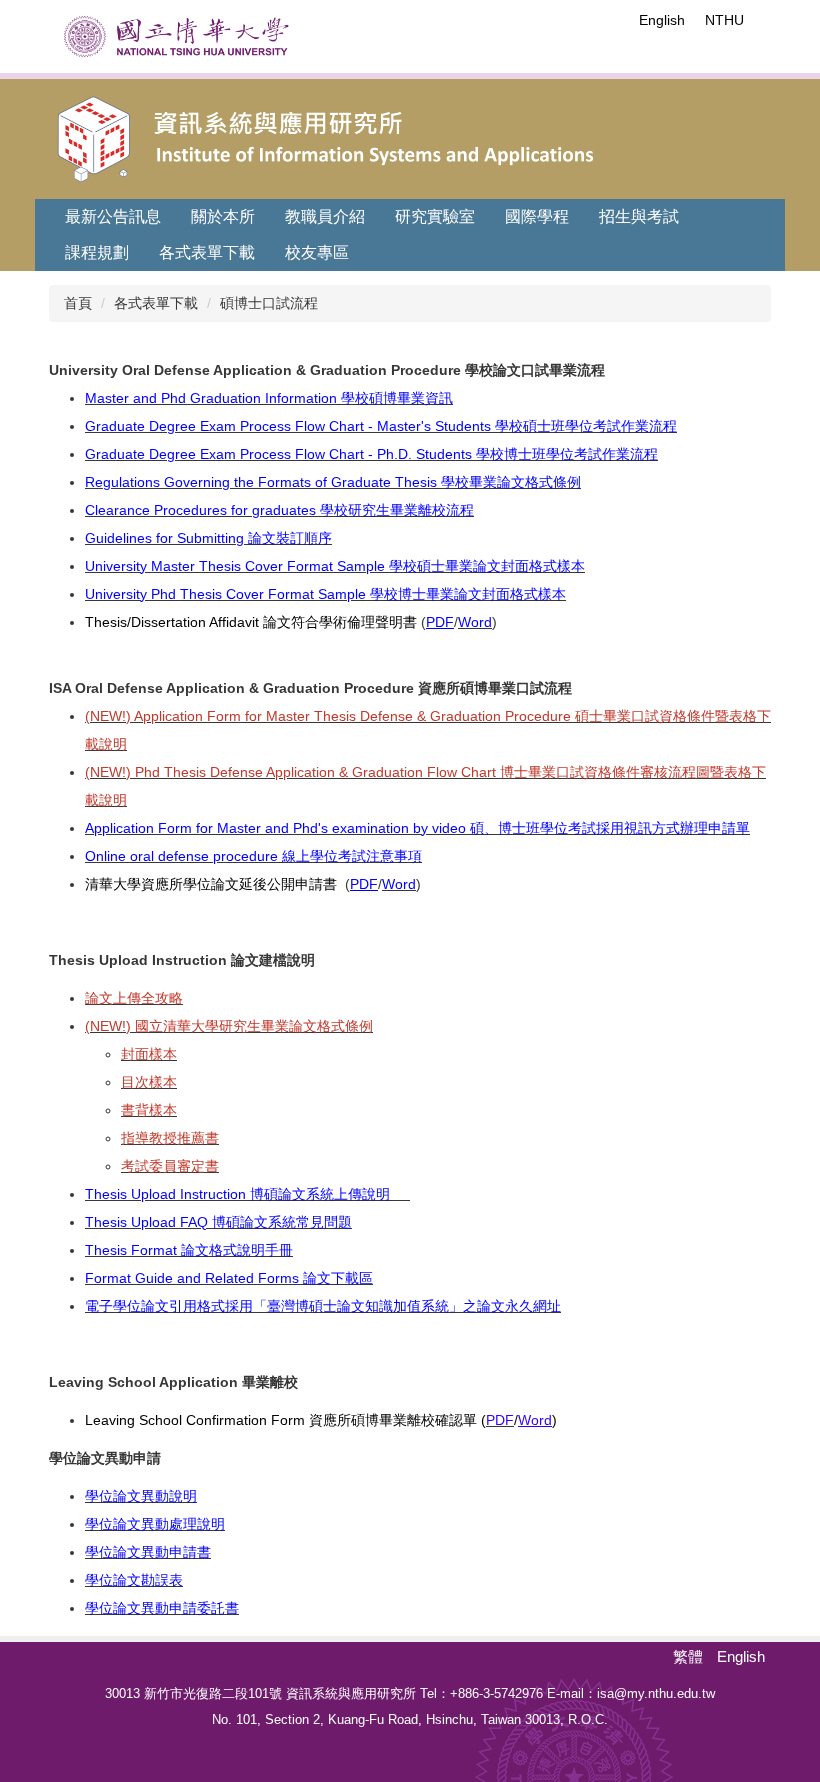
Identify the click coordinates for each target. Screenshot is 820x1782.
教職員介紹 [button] (325, 216)
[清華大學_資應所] (416, 135)
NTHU (724, 20)
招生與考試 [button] (639, 216)
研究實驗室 (435, 216)
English (662, 20)
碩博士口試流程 (269, 303)
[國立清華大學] (176, 36)
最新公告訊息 (113, 216)
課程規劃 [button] (97, 252)
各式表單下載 (156, 303)
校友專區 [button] (317, 252)
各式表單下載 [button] (207, 252)
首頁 (78, 303)
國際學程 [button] (537, 216)
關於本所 (223, 216)
